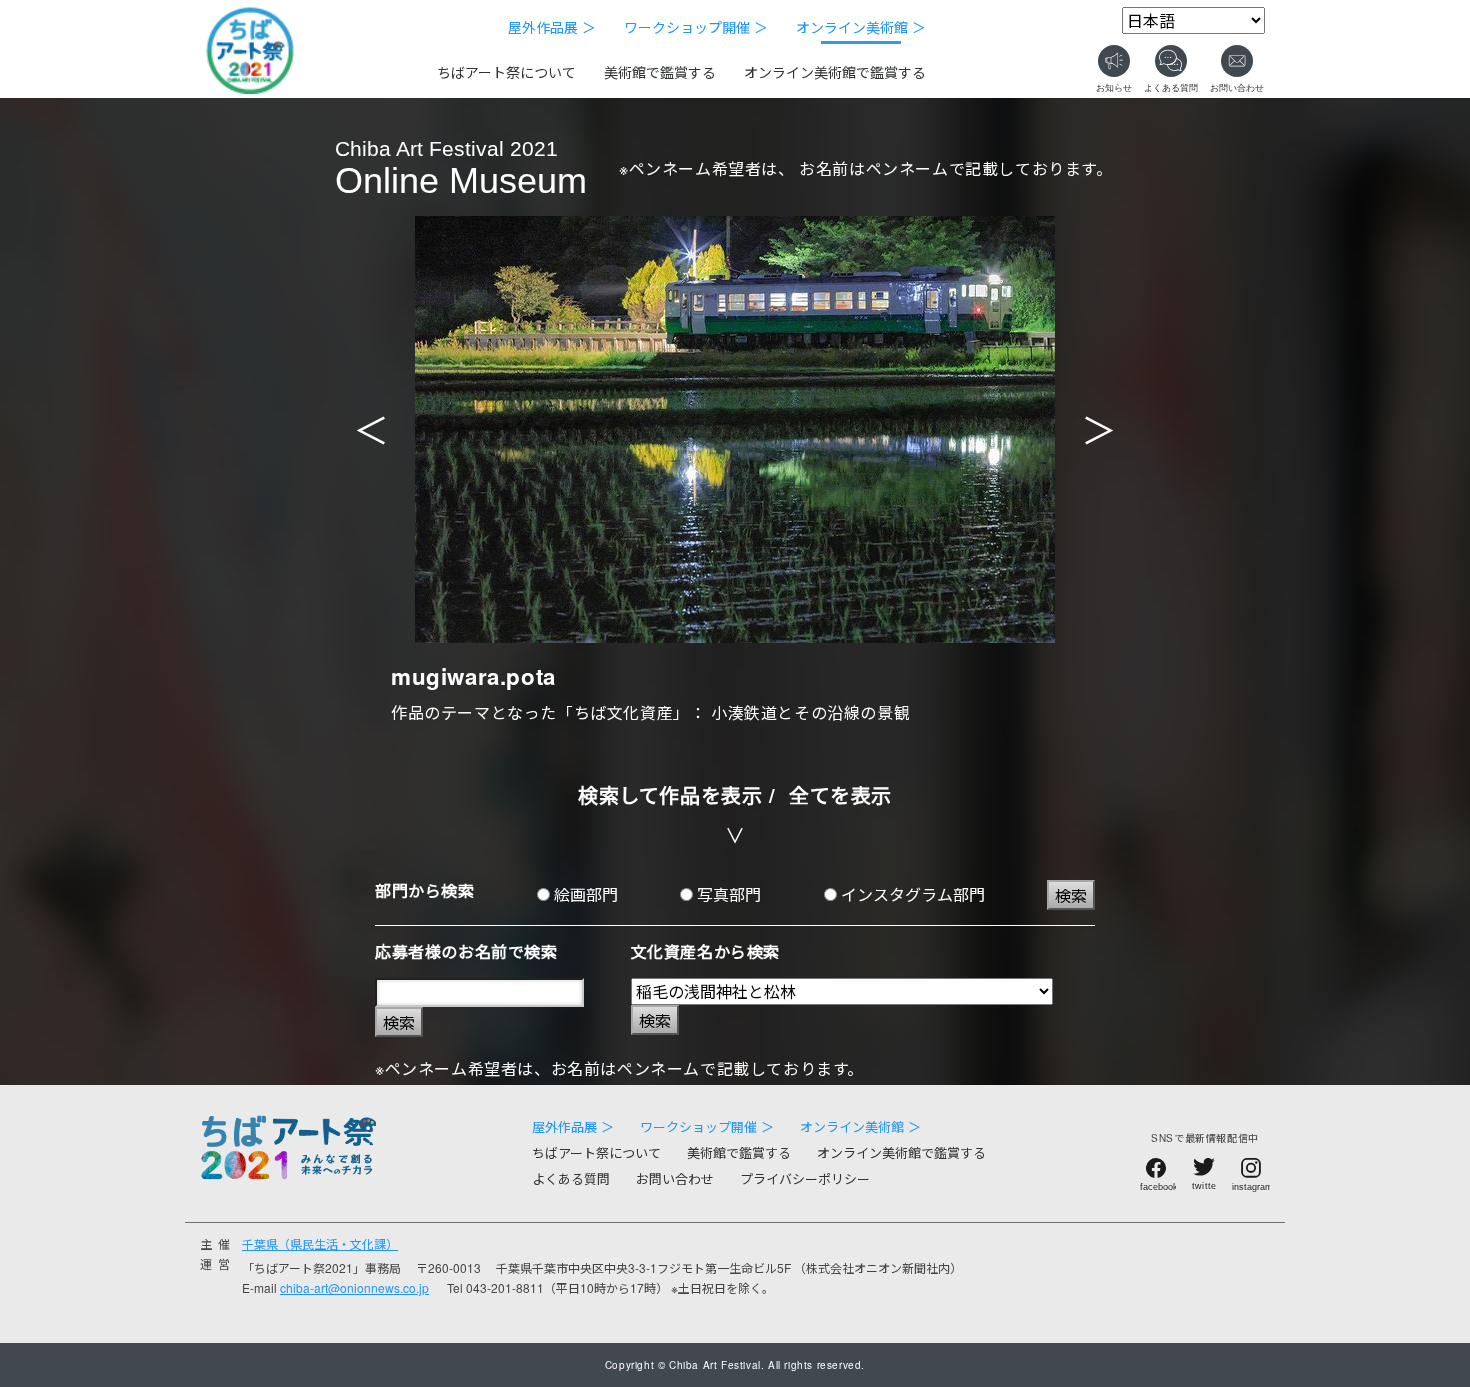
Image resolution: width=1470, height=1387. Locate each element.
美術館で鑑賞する (660, 72)
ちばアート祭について (506, 72)
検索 (1071, 895)
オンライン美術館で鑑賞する (835, 72)
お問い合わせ (675, 1178)
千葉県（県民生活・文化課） (320, 1243)
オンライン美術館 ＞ (861, 27)
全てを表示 (840, 794)
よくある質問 (571, 1178)
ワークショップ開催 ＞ (696, 27)
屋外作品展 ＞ (552, 27)
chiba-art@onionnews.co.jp (354, 1287)
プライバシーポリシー (805, 1178)
